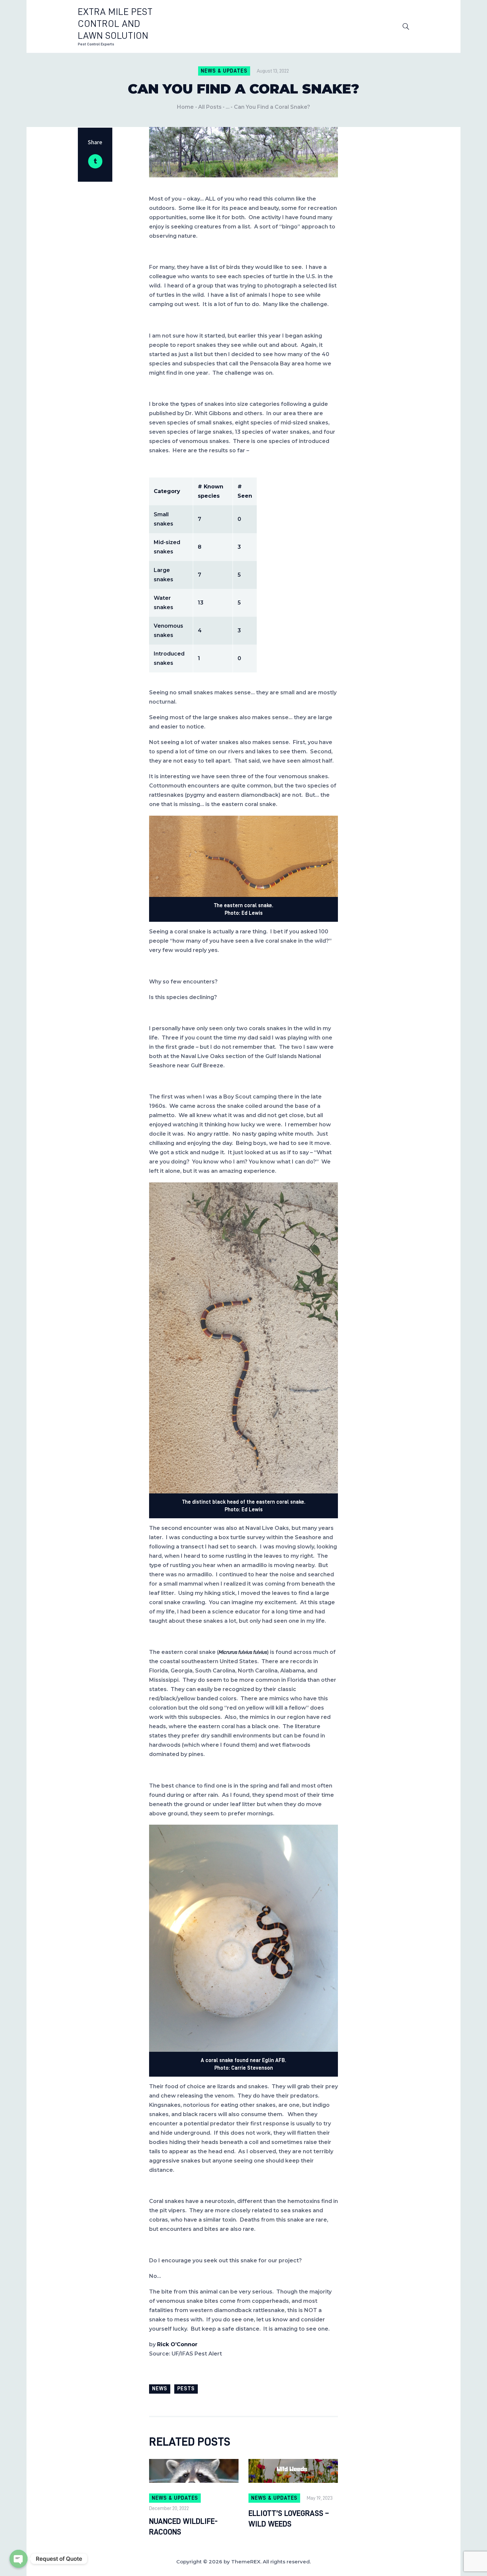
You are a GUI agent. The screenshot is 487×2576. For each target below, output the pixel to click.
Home (185, 107)
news (160, 2389)
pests (186, 2389)
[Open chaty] (19, 2559)
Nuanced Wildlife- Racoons (183, 2527)
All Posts (210, 107)
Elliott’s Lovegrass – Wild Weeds (289, 2519)
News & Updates (224, 71)
